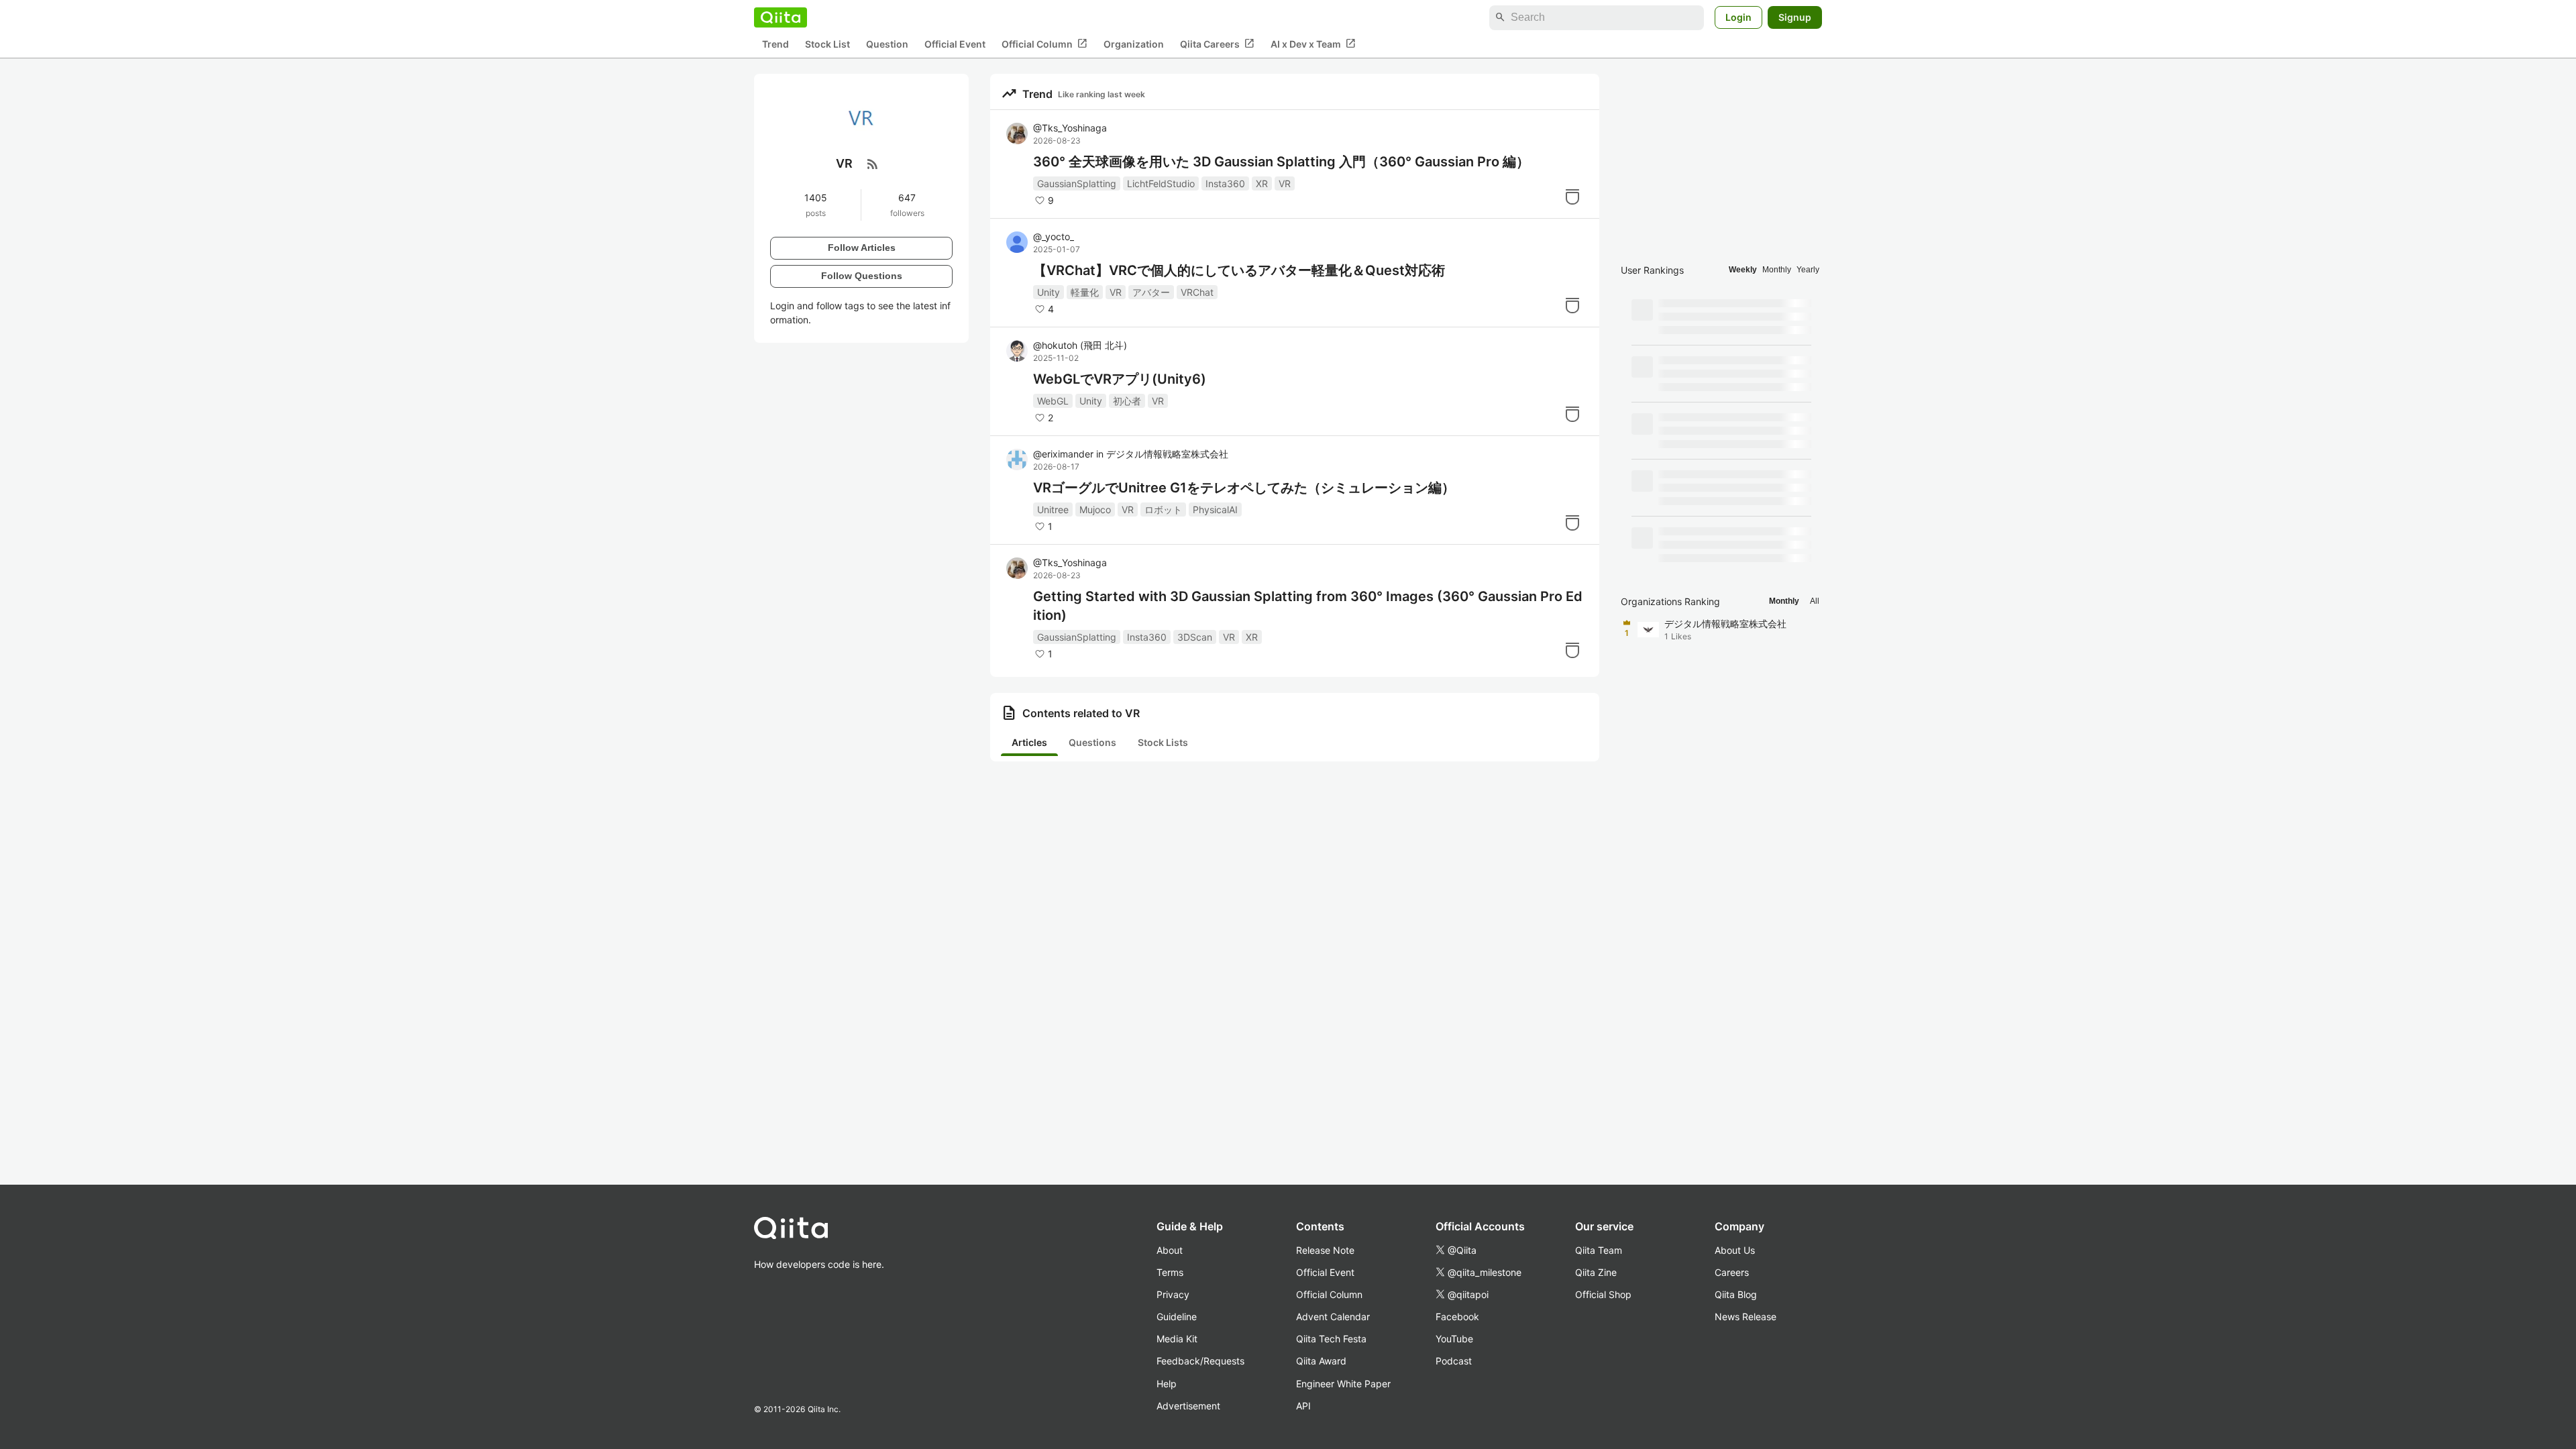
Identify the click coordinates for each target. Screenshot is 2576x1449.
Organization (1134, 44)
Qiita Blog (1736, 1294)
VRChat (1197, 292)
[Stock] (1572, 197)
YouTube (1454, 1339)
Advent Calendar (1333, 1317)
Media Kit (1177, 1339)
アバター (1151, 292)
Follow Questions (862, 276)
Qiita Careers (1217, 44)
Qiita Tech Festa (1331, 1339)
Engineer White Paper (1343, 1384)
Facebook (1457, 1317)
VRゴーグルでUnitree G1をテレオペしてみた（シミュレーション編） (1244, 488)
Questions (1092, 742)
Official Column (1044, 44)
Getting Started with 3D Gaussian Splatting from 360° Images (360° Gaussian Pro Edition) (1308, 606)
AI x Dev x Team (1313, 44)
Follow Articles (862, 248)
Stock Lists (1163, 742)
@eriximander (1063, 454)
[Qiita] (781, 17)
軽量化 (1085, 292)
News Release (1746, 1317)
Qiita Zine (1596, 1272)
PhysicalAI (1215, 509)
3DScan (1195, 637)
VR (1285, 183)
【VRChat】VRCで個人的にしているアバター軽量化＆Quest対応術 (1239, 270)
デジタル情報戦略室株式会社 (1167, 454)
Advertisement (1188, 1406)
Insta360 (1225, 183)
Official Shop (1603, 1294)
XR (1262, 183)
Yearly (1808, 270)
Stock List (827, 44)
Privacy (1173, 1294)
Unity (1049, 292)
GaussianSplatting (1077, 183)
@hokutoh (1080, 345)
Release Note (1325, 1250)
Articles (1029, 742)
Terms (1170, 1272)
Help (1167, 1384)
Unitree (1053, 509)
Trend (775, 44)
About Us (1735, 1250)
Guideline (1177, 1317)
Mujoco (1095, 509)
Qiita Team (1599, 1250)
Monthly (1777, 270)
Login (1738, 17)
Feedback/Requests (1200, 1361)
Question (887, 44)
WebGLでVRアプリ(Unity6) (1120, 379)
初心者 (1127, 401)
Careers (1732, 1272)
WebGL (1053, 401)
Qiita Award (1321, 1361)
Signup (1795, 17)
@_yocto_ (1054, 236)
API (1303, 1406)
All (1815, 601)
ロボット (1163, 509)
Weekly (1743, 270)
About (1170, 1250)
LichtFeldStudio (1161, 183)
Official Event (955, 44)
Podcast (1454, 1361)
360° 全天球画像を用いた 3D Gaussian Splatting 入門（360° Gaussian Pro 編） (1281, 162)
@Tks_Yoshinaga (1070, 128)
